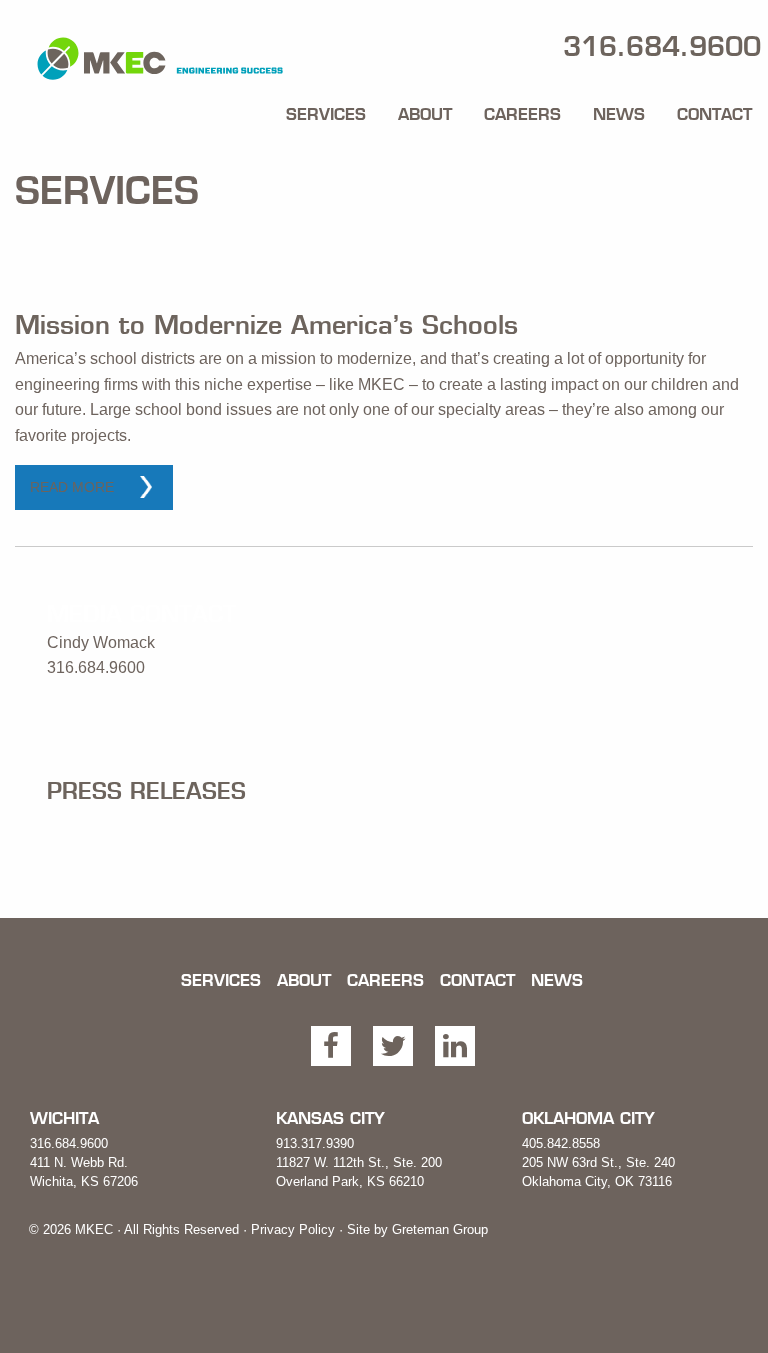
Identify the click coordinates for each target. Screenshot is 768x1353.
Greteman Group (440, 1229)
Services (326, 114)
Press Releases (146, 791)
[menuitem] (326, 110)
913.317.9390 (315, 1143)
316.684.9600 (69, 1143)
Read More (72, 487)
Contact (714, 114)
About (425, 114)
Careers (522, 114)
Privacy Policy (293, 1229)
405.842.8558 (561, 1143)
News (619, 114)
